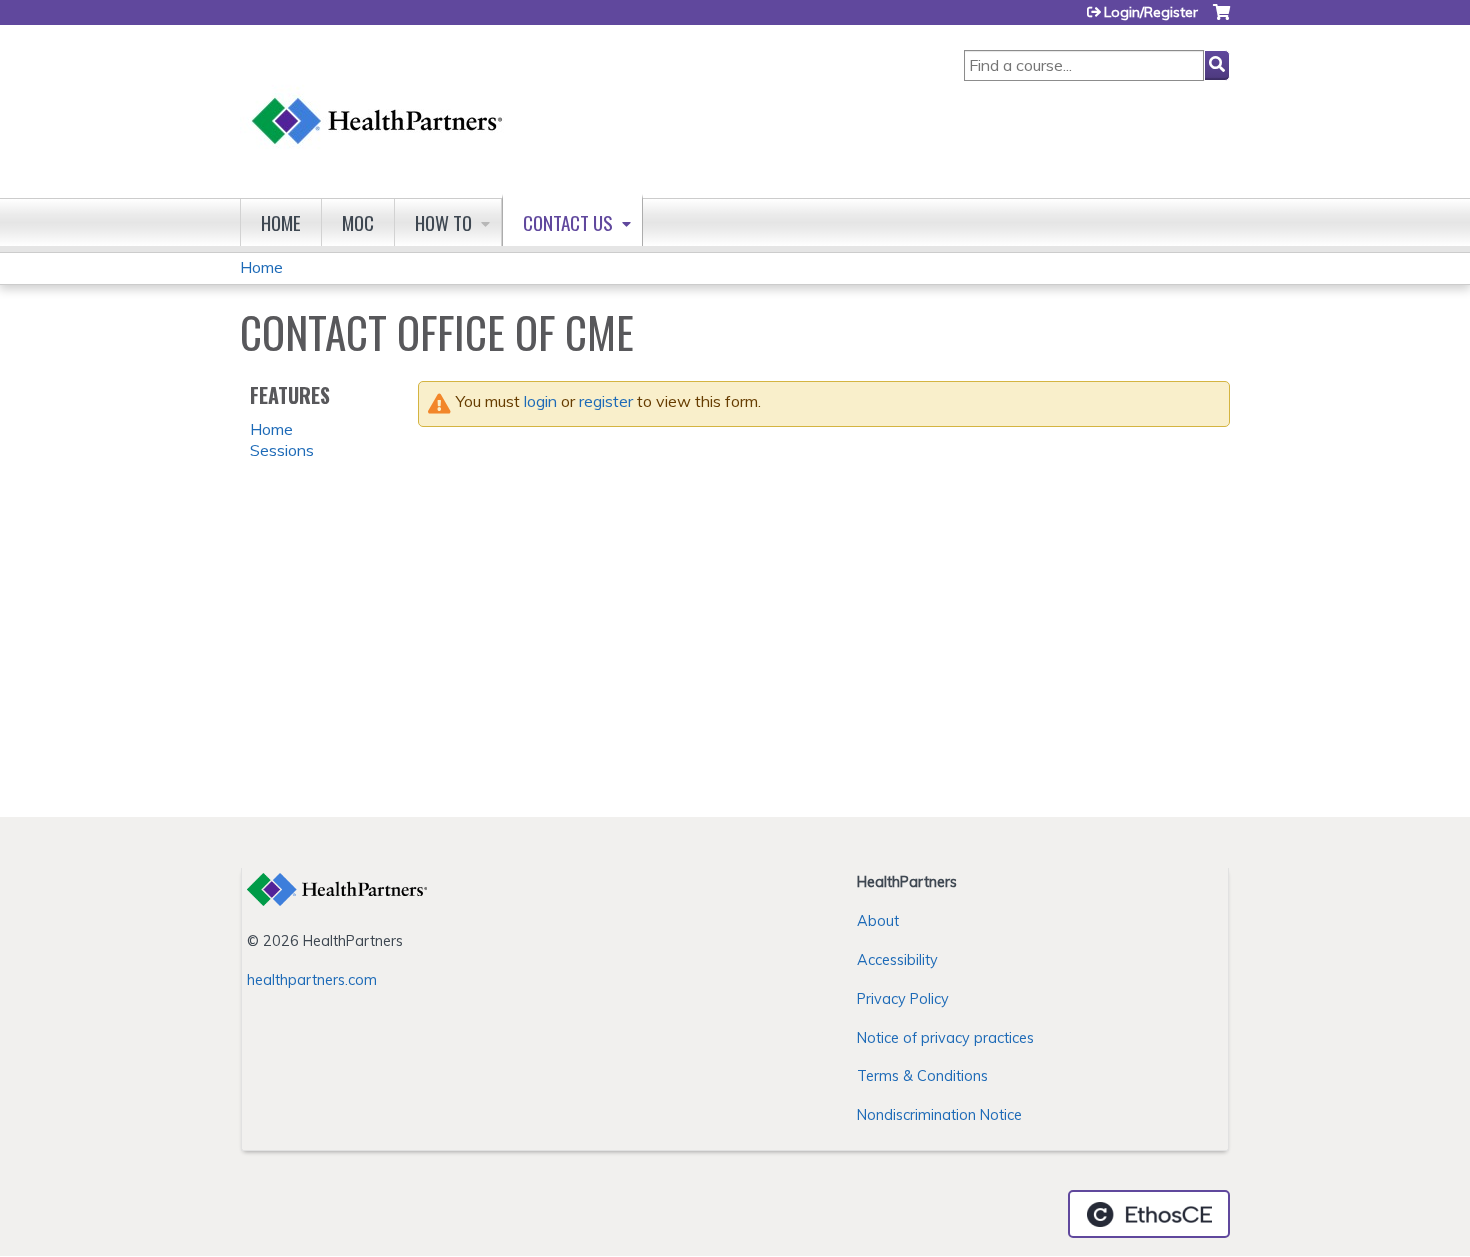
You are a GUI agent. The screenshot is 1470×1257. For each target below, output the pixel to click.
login (540, 401)
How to (443, 222)
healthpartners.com (312, 980)
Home (281, 222)
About (878, 921)
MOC (358, 222)
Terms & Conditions (922, 1076)
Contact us (568, 222)
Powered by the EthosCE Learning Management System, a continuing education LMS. (1149, 1214)
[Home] (378, 101)
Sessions (282, 450)
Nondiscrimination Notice (939, 1115)
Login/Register (1151, 12)
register (606, 401)
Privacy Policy (903, 999)
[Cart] (1221, 19)
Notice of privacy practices (945, 1038)
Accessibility (897, 960)
